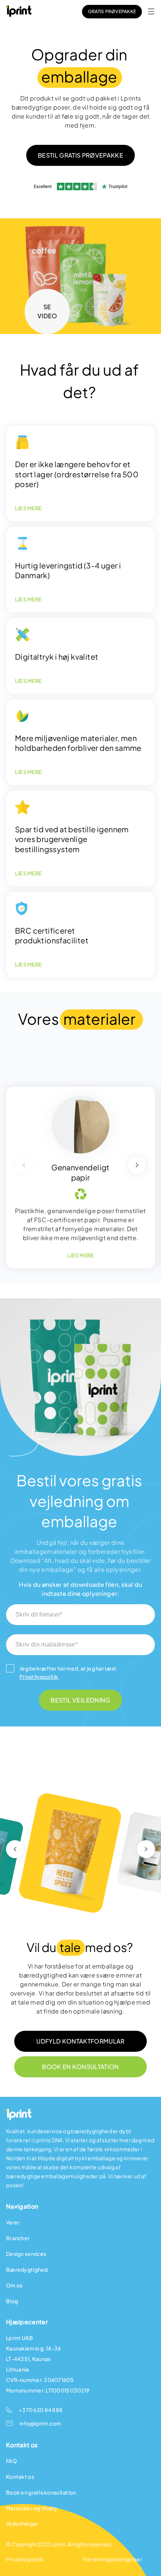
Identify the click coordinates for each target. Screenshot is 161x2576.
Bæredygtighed (27, 2269)
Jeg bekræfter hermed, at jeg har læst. (68, 1672)
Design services (26, 2254)
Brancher (18, 2238)
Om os (14, 2285)
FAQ (11, 2461)
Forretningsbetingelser (113, 2559)
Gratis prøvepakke (112, 11)
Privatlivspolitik (39, 1677)
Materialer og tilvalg (31, 2508)
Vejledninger (22, 2523)
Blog (12, 2301)
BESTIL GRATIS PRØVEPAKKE (80, 155)
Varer (13, 2222)
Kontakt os (20, 2477)
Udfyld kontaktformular (80, 2041)
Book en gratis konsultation (41, 2492)
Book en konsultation (80, 2067)
